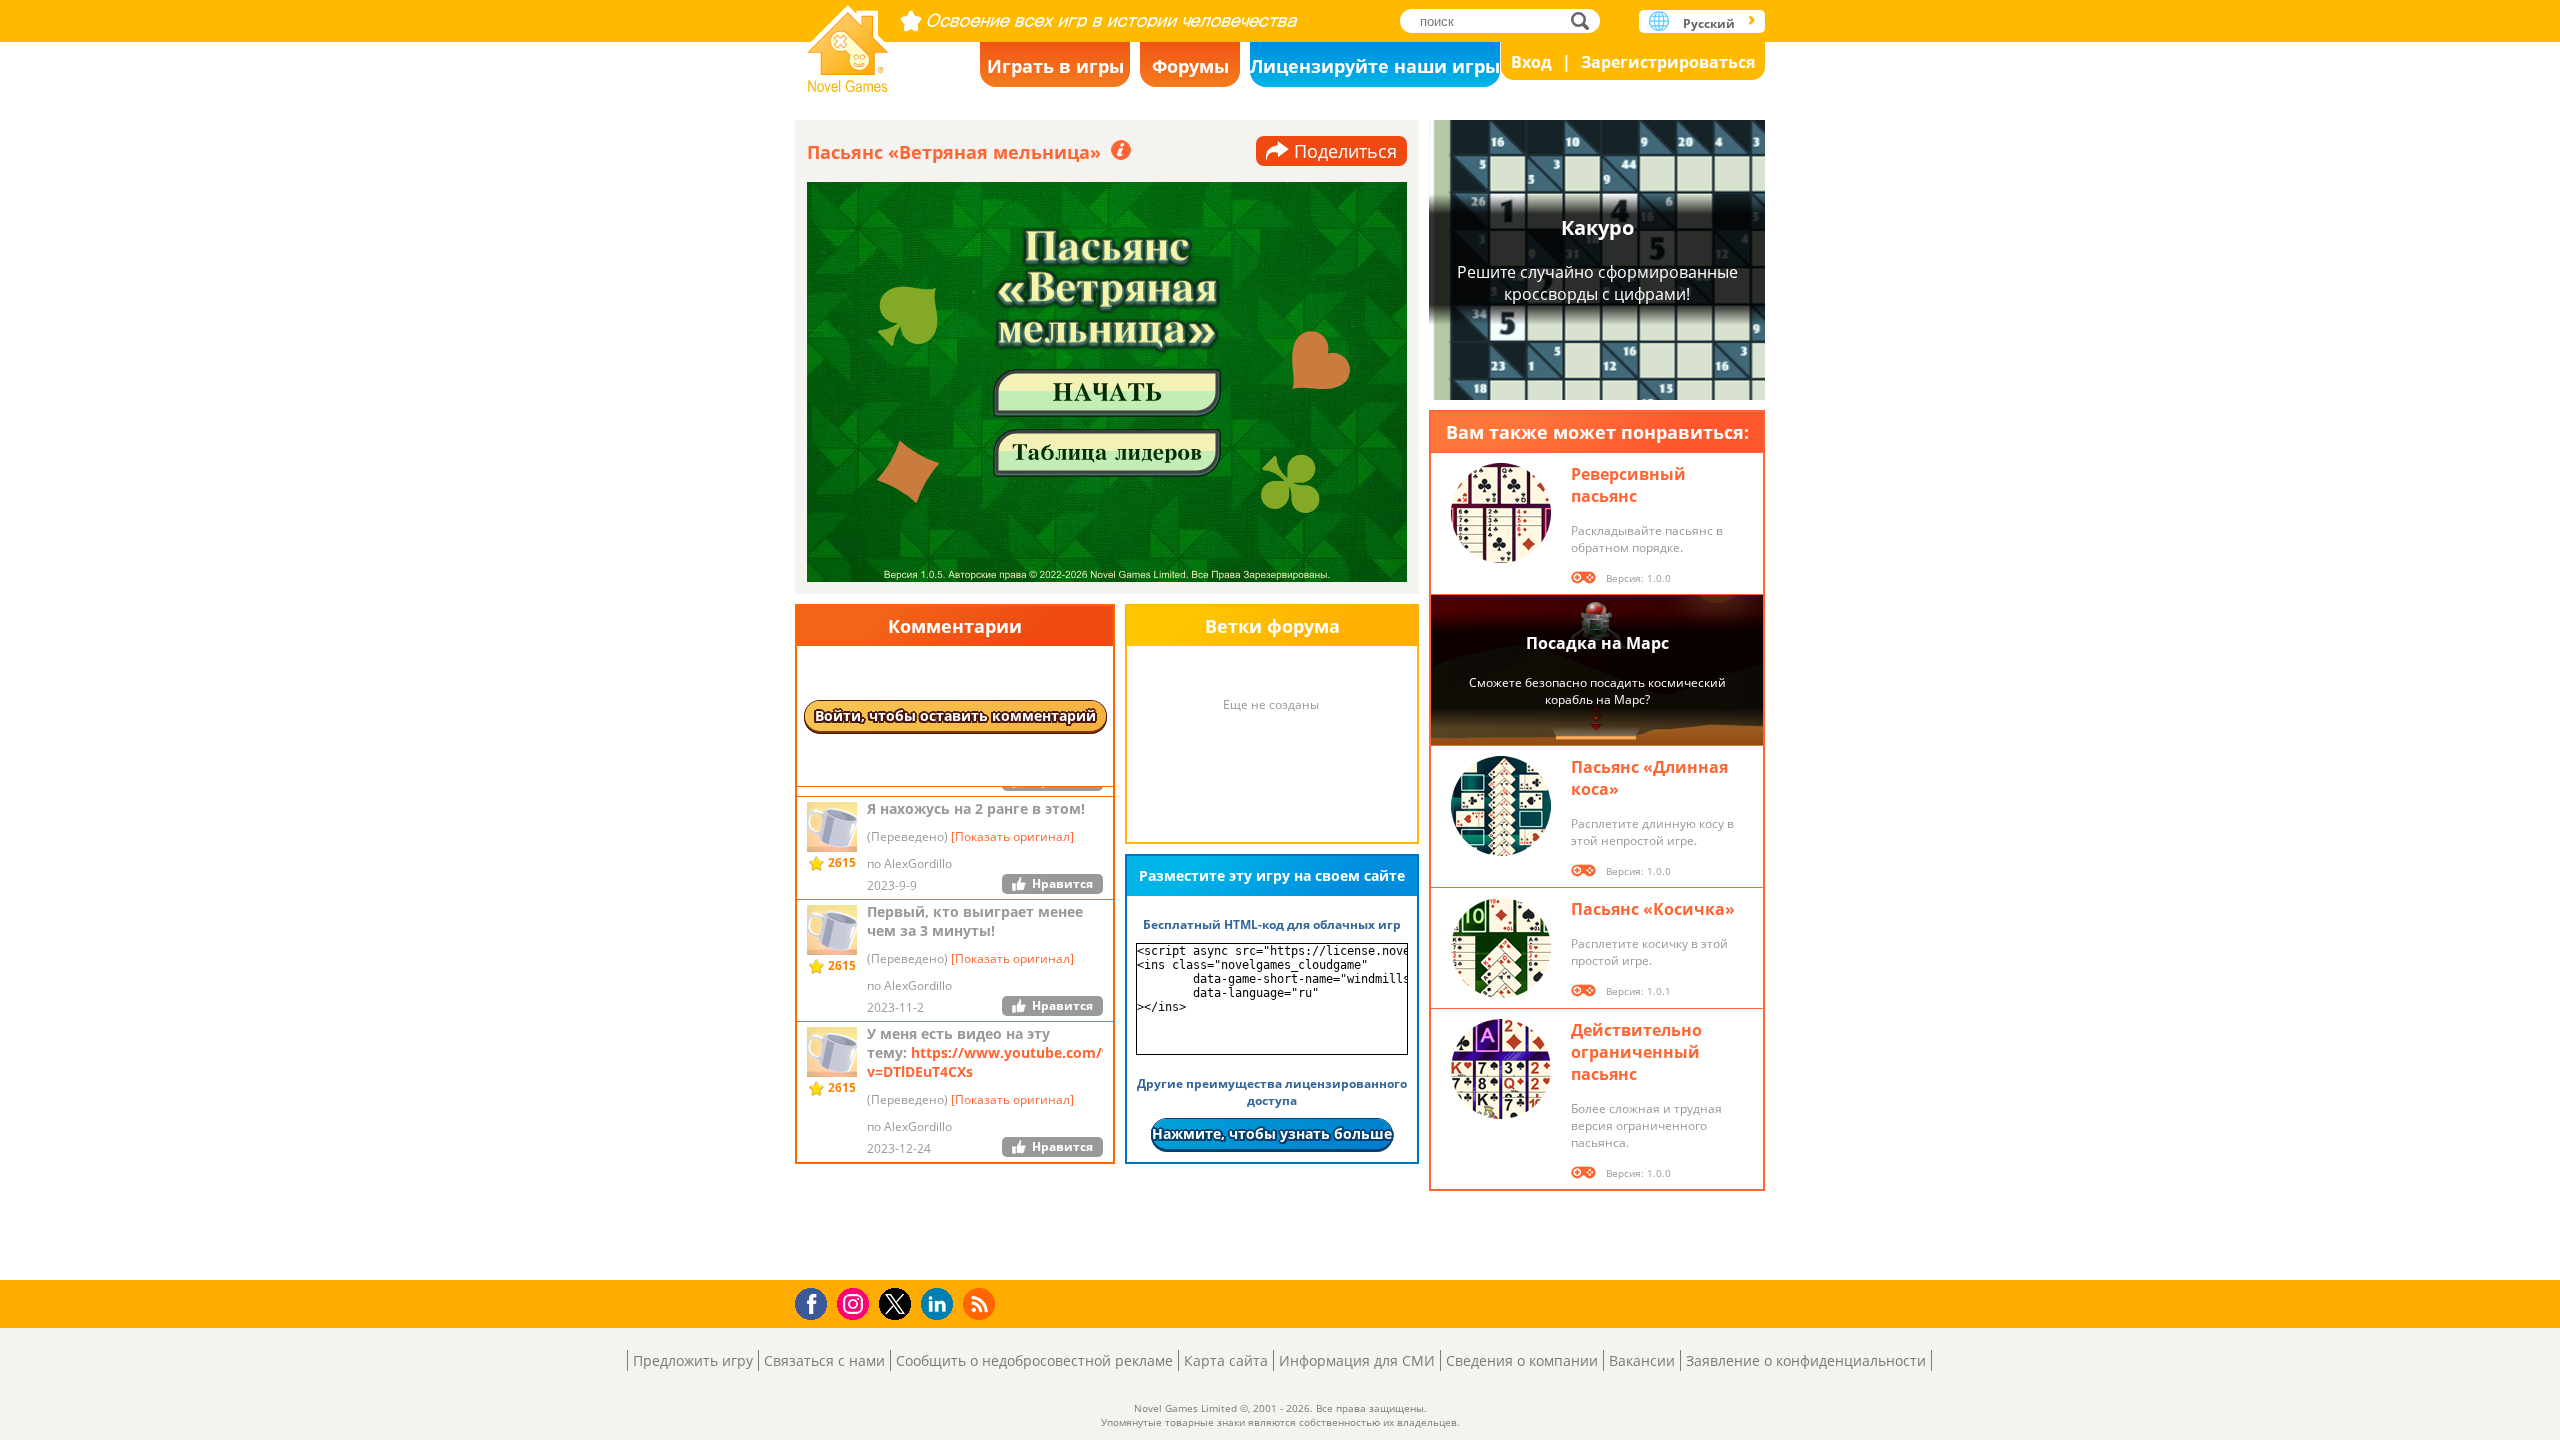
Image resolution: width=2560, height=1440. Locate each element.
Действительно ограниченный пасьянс (1636, 1052)
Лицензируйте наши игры (1375, 66)
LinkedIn (940, 1304)
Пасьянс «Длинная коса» (1649, 778)
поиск (1585, 20)
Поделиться (1345, 151)
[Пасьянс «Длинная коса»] (1501, 806)
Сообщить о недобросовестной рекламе (1034, 1360)
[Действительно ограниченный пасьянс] (1501, 1069)
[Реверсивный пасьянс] (1501, 513)
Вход (1531, 62)
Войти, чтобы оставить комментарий (955, 715)
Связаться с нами (824, 1360)
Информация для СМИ (1357, 1360)
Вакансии (1642, 1360)
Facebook (816, 1301)
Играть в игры (1055, 66)
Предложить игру (693, 1360)
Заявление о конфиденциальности (1806, 1360)
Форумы (1190, 66)
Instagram (856, 1302)
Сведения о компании (1522, 1360)
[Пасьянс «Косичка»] (1501, 948)
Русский (1709, 23)
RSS (981, 1303)
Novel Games (848, 42)
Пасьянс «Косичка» (1653, 909)
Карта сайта (1226, 1360)
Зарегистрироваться (1668, 62)
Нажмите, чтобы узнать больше (1272, 1133)
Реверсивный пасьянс (1628, 485)
